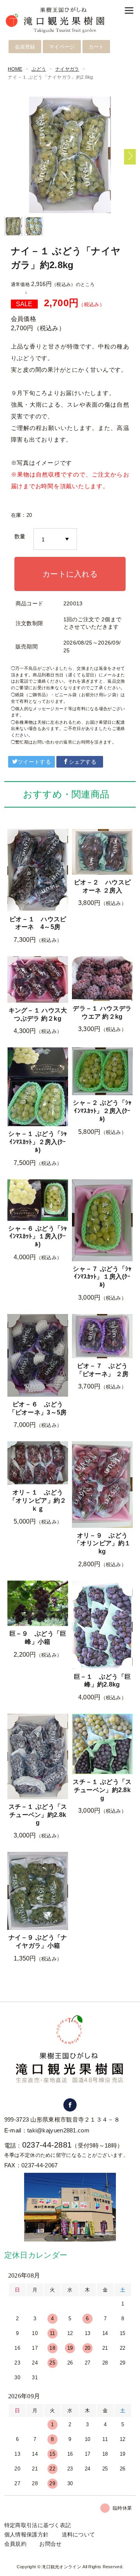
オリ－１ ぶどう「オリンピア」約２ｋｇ (38, 1500)
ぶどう (39, 69)
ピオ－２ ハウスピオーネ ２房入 (102, 886)
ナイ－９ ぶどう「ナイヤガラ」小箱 (38, 1942)
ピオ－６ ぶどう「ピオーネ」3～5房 (38, 1408)
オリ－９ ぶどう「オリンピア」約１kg (102, 1544)
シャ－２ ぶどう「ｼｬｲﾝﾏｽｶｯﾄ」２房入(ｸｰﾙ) (102, 1111)
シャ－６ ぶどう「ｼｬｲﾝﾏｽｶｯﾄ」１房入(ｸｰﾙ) (38, 1237)
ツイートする (34, 762)
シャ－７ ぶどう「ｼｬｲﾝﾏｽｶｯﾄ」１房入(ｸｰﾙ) (102, 1277)
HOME (15, 69)
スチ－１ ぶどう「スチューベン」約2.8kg (38, 1815)
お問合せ (50, 2544)
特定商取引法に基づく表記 (38, 2525)
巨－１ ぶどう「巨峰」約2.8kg (102, 1681)
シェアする (83, 762)
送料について (79, 2534)
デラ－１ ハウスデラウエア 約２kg (102, 1012)
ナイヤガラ (67, 69)
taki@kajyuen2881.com (58, 2130)
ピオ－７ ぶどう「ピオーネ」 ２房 (102, 1370)
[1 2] (55, 539)
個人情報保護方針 (26, 2534)
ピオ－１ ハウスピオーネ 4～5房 (38, 923)
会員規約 (15, 2544)
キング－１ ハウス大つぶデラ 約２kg (38, 1014)
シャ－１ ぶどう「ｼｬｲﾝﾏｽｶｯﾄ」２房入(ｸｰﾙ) (38, 1142)
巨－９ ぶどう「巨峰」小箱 (38, 1638)
